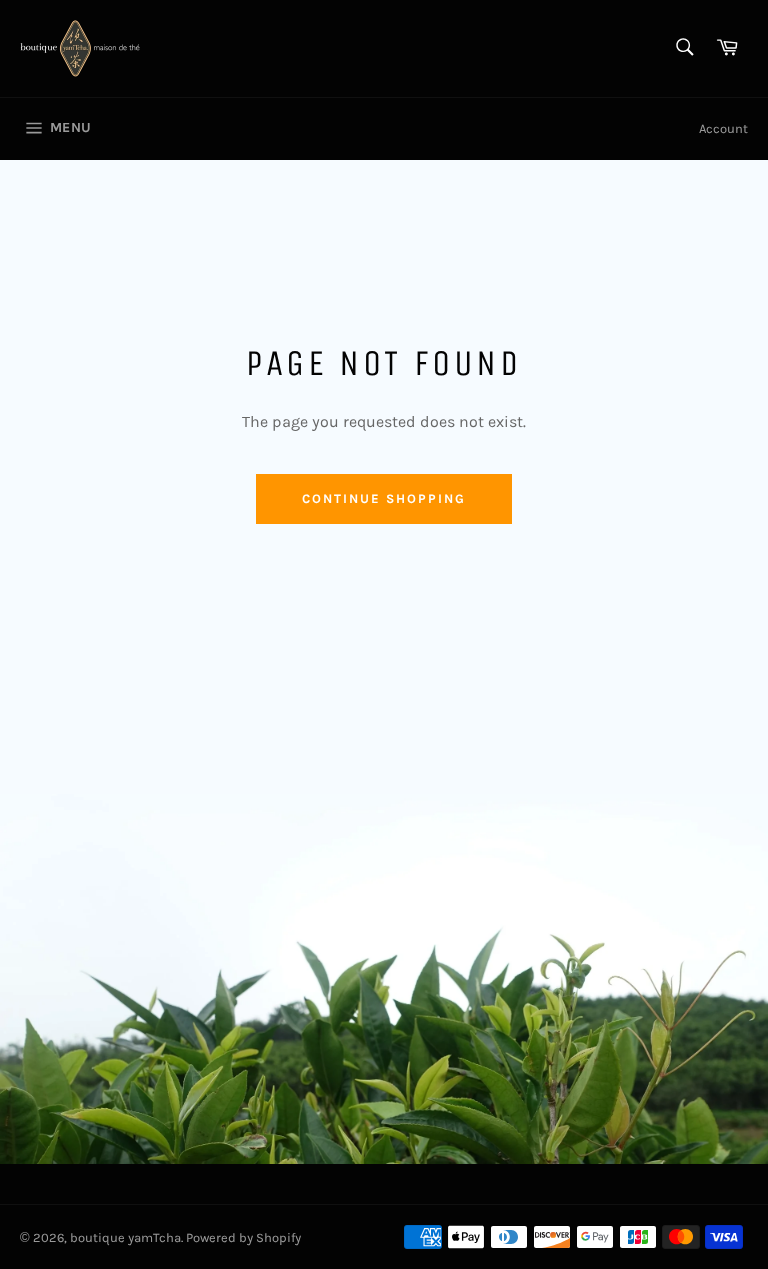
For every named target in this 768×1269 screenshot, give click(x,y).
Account (723, 128)
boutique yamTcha (125, 1237)
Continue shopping (383, 498)
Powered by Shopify (243, 1237)
